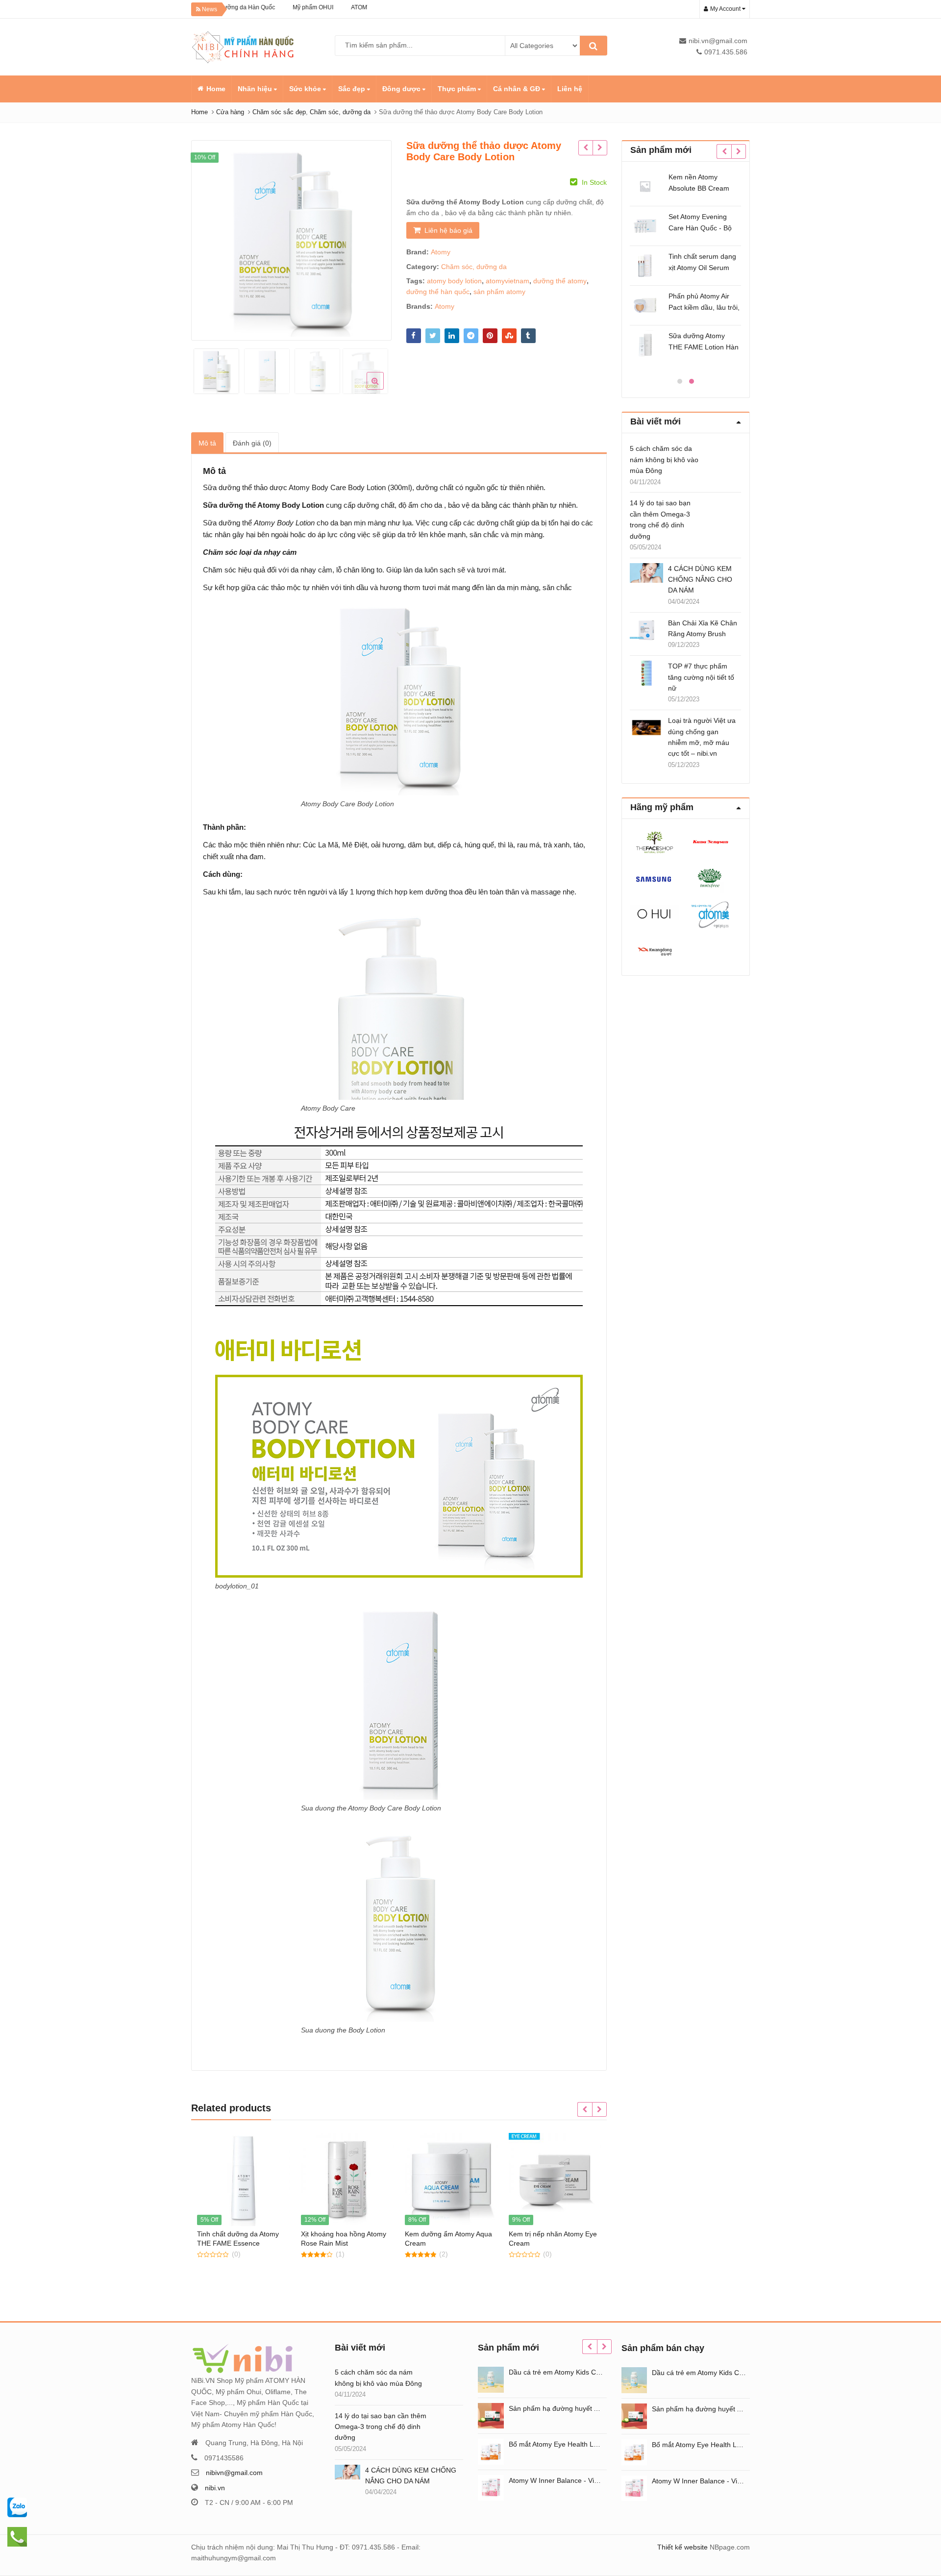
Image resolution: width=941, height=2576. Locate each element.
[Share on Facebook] (414, 336)
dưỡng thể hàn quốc (438, 292)
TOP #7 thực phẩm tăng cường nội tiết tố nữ (701, 677)
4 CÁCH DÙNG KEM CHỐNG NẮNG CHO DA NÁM (700, 580)
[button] (383, 389)
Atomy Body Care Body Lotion (337, 487)
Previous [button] (209, 238)
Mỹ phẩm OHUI (261, 7)
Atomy (441, 252)
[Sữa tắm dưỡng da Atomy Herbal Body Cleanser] (600, 148)
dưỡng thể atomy (560, 281)
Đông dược (402, 89)
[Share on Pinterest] (490, 336)
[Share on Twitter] (433, 336)
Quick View (248, 2234)
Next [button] (374, 238)
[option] (291, 240)
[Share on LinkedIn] (452, 336)
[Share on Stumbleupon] (509, 336)
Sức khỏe (306, 89)
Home (216, 89)
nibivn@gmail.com (234, 2473)
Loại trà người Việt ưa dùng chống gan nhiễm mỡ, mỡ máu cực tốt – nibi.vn (702, 737)
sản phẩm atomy (499, 292)
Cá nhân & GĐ (518, 89)
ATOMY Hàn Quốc (324, 7)
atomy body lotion (454, 281)
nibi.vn (215, 2488)
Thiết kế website (682, 2547)
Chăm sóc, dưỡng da (474, 267)
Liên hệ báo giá (448, 230)
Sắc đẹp (353, 89)
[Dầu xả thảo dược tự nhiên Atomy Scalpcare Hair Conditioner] (585, 148)
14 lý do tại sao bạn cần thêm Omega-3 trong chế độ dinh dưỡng (660, 519)
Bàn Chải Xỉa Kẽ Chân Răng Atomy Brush (703, 628)
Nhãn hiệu (256, 89)
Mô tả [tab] (207, 443)
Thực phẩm (458, 89)
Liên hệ (570, 89)
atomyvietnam (508, 281)
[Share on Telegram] (471, 336)
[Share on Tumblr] (528, 336)
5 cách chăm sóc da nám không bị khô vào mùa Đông (664, 459)
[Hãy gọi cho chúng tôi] (17, 2507)
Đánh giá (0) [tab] (252, 443)
